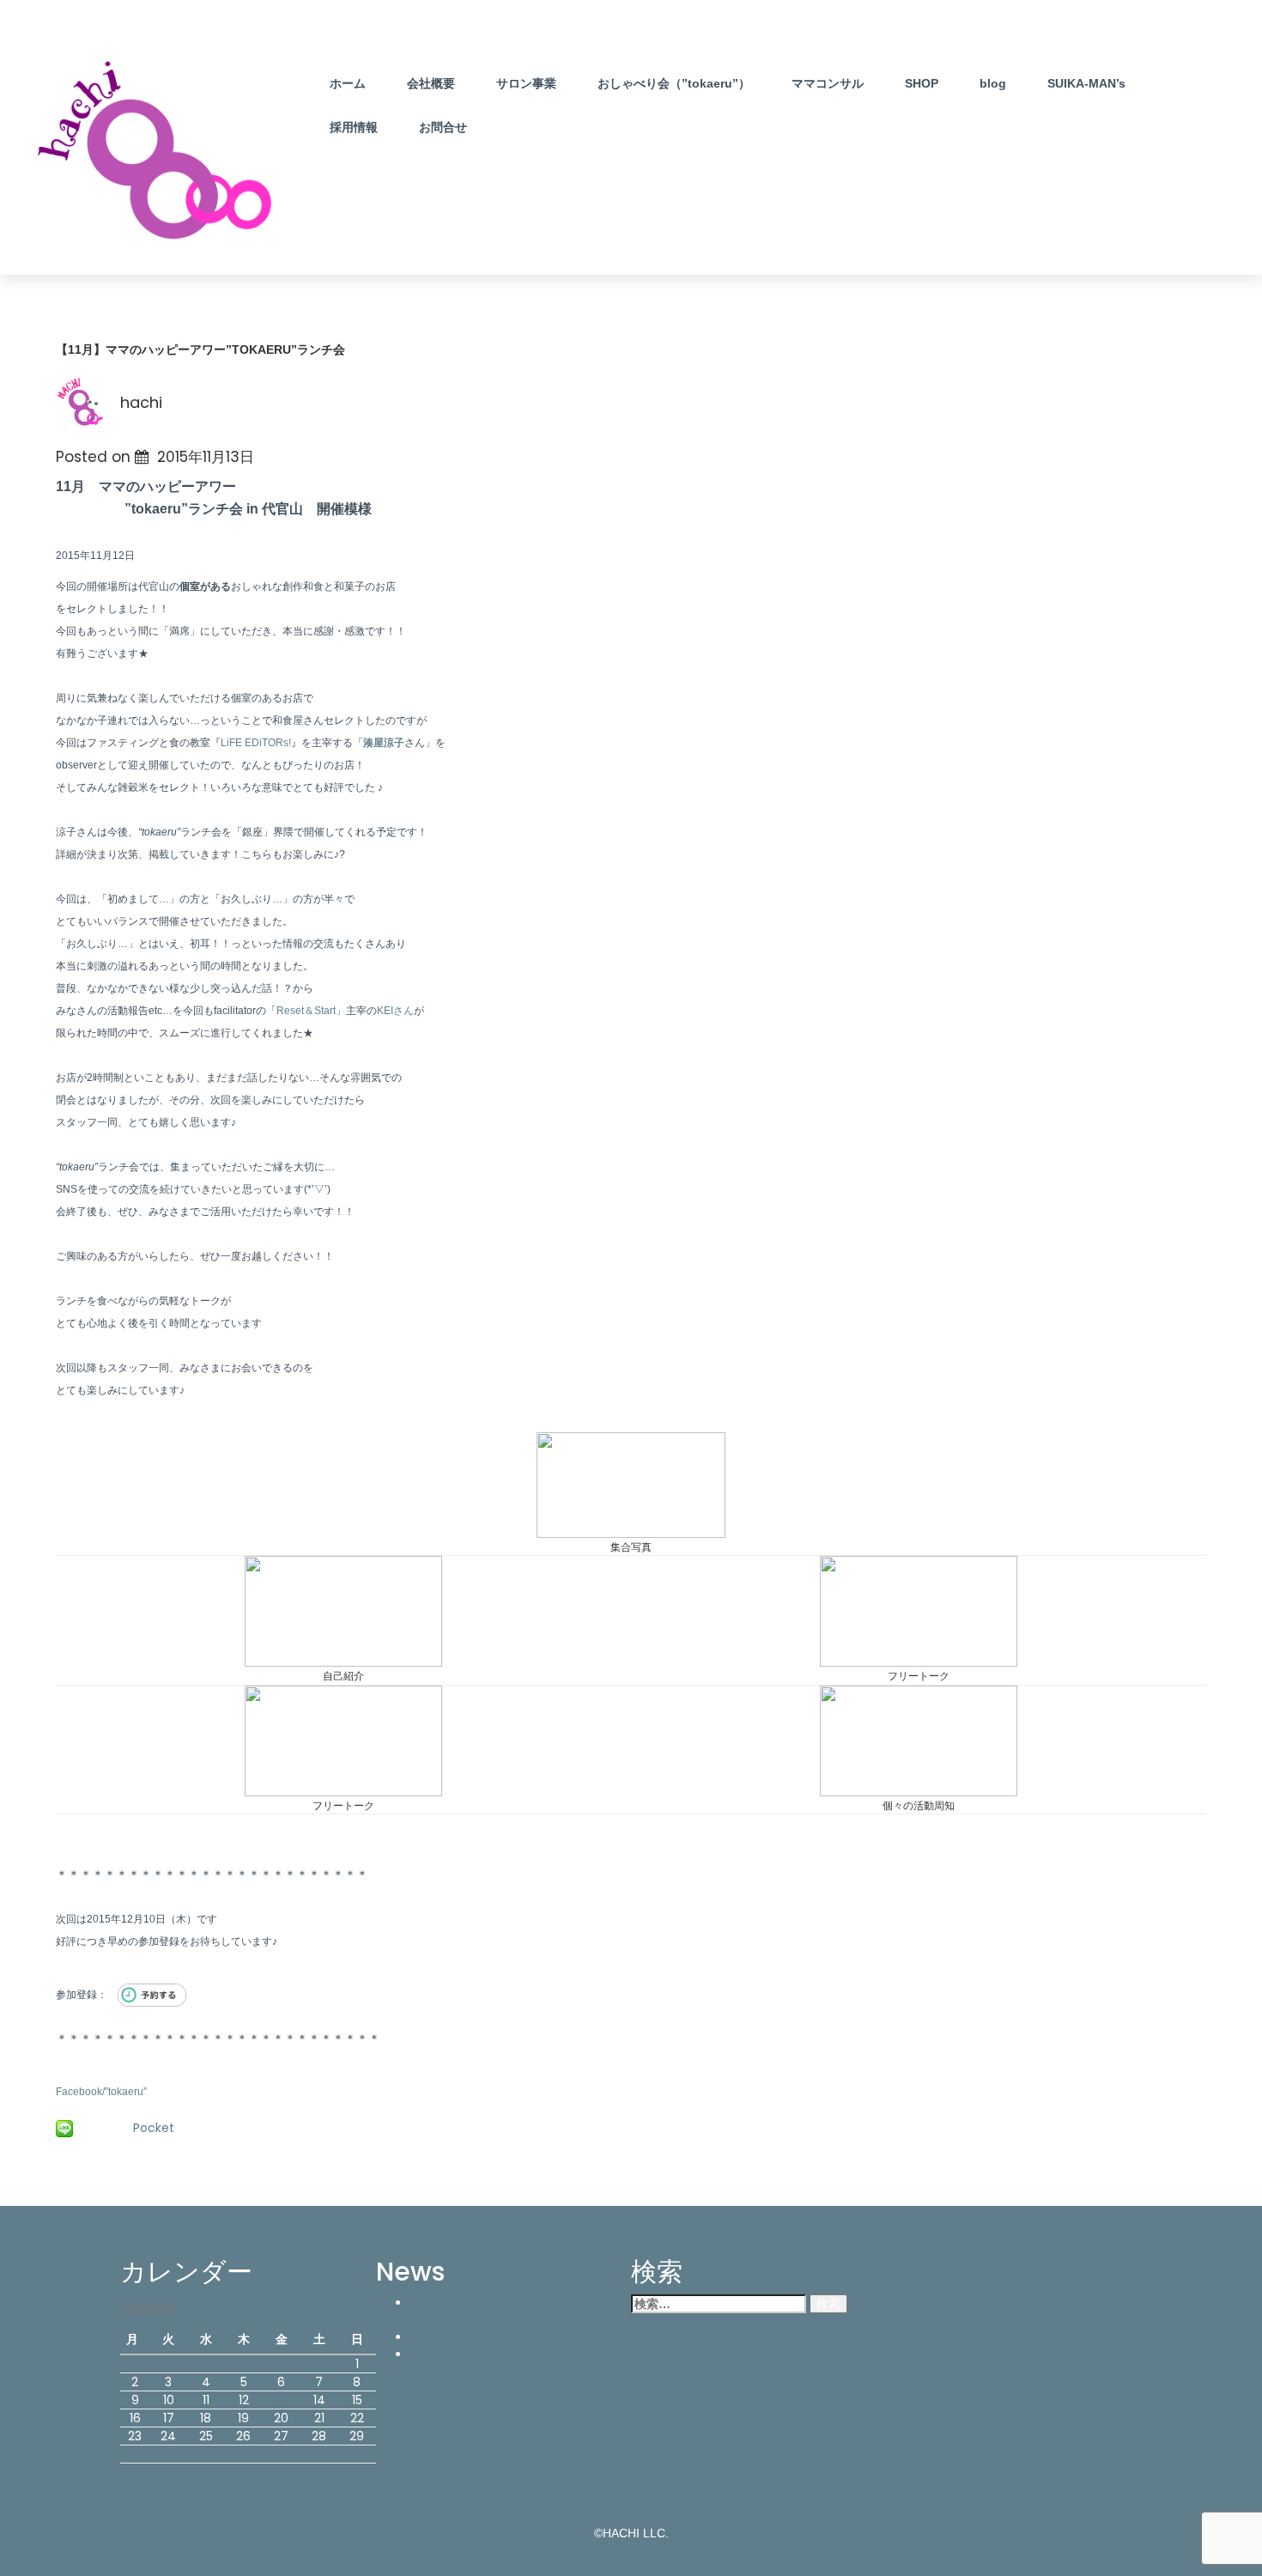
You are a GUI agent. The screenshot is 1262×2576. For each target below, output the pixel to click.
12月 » (178, 2490)
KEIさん (395, 1011)
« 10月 (136, 2490)
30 (135, 2454)
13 (282, 2400)
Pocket (154, 2128)
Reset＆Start (306, 1011)
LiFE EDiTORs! (256, 743)
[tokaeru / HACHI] (156, 155)
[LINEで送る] (64, 2128)
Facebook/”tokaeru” (101, 2092)
